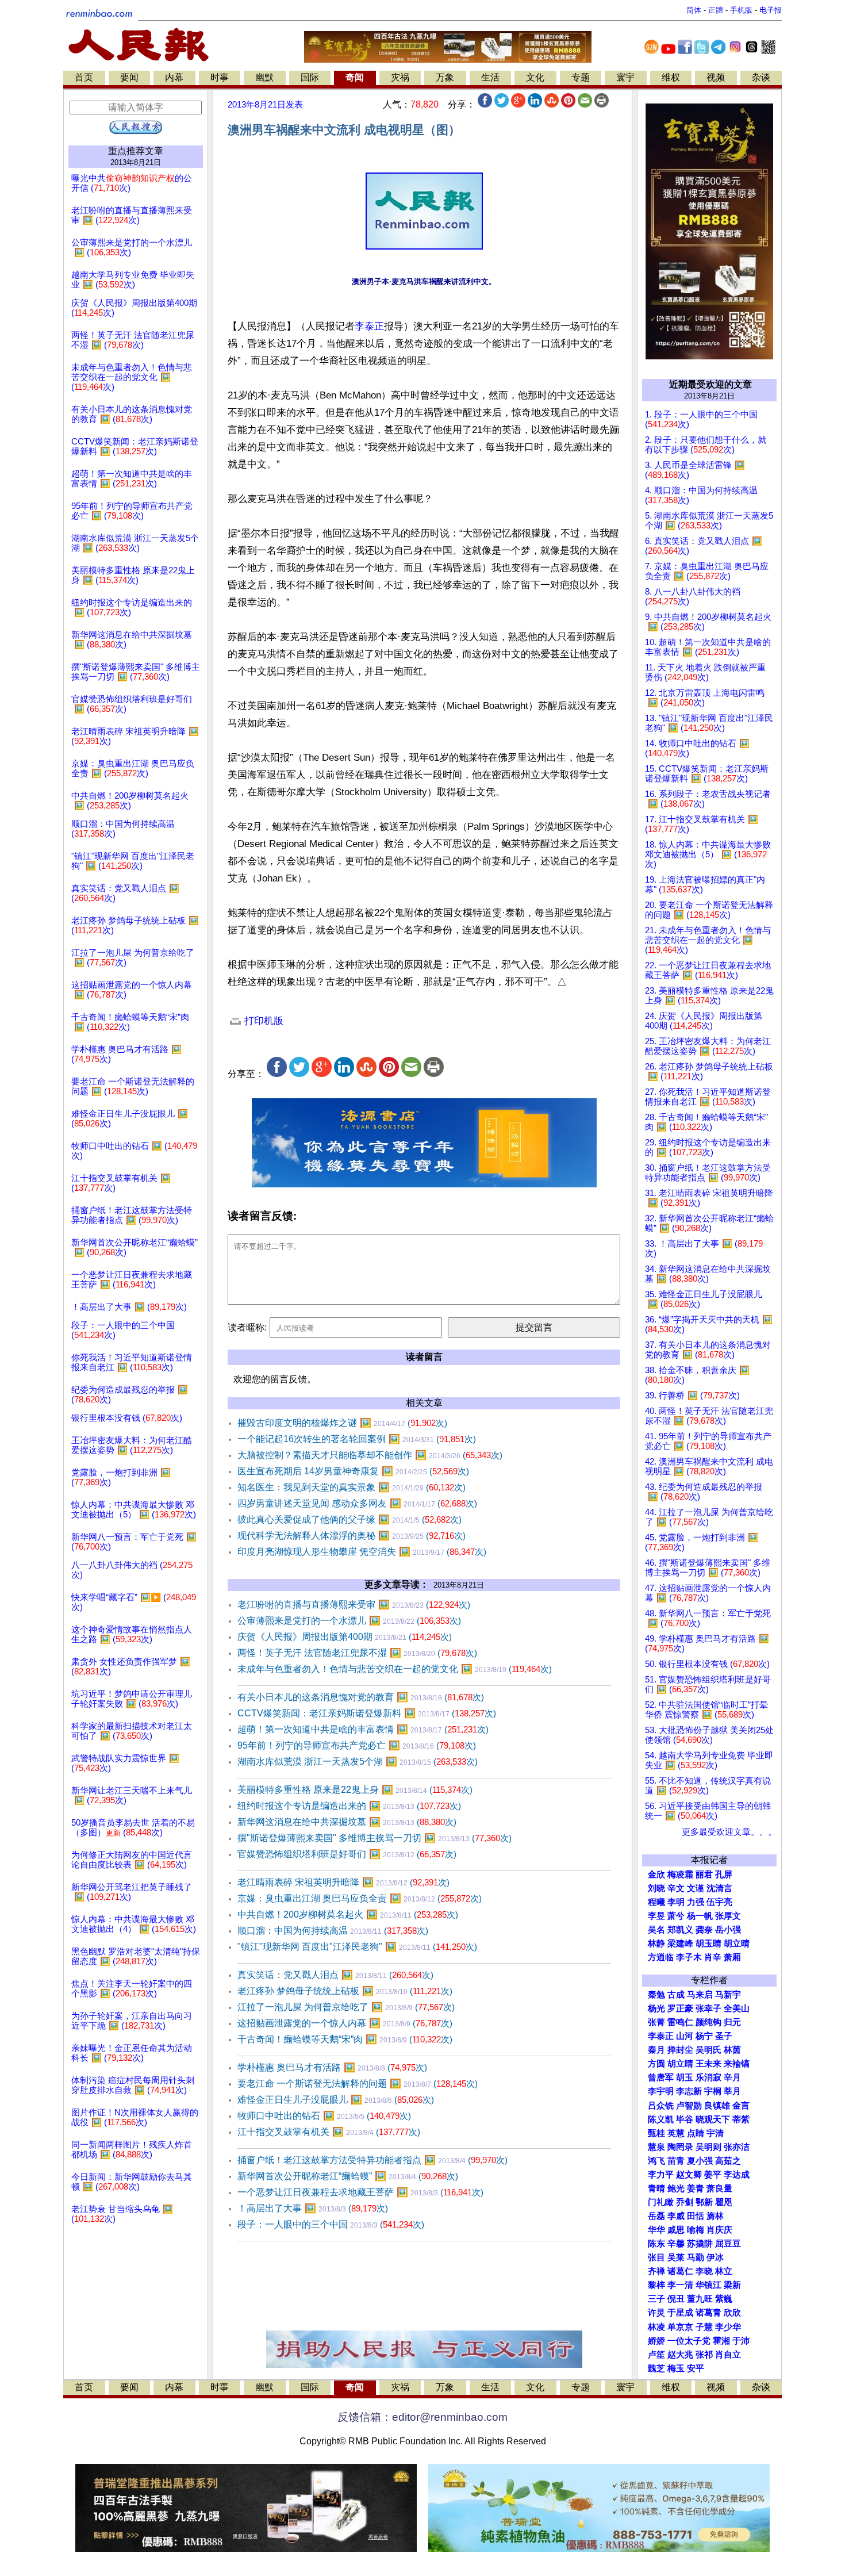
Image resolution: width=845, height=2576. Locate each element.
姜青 (696, 2188)
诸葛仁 (680, 2271)
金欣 (656, 1874)
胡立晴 (737, 1943)
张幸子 (708, 2008)
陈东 (656, 2244)
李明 (676, 1902)
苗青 (676, 2161)
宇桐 (713, 2091)
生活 (490, 77)
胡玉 (685, 2077)
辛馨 (676, 2244)
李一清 (680, 2285)
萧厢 (732, 1957)
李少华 (728, 2327)
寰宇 (625, 77)
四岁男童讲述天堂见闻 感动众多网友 (357, 1503)
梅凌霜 (680, 1874)
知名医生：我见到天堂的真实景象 (352, 1487)
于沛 (741, 2341)
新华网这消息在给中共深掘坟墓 (347, 1822)
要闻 (129, 77)
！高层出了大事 (313, 2208)
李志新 (689, 2091)
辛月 (732, 2077)
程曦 (656, 1902)
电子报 (771, 10)
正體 (716, 10)
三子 (656, 2299)
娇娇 (656, 2341)
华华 (656, 2230)
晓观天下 (713, 2119)
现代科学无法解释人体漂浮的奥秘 (352, 1536)
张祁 (704, 2355)
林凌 (656, 2327)
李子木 (689, 1957)
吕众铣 (661, 2106)
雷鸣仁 (680, 2022)
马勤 (696, 2257)
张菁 (656, 2022)
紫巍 (724, 2299)
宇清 (715, 2133)
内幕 (174, 77)
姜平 (713, 2175)
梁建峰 (680, 1943)
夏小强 (700, 2161)
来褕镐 (737, 2064)
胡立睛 (680, 2064)
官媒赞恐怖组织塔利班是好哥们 (347, 1854)
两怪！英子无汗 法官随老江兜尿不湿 (357, 1653)
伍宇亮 (719, 1902)
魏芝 (656, 2368)
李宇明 (661, 2091)
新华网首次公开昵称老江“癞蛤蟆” (348, 2176)
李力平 (661, 2175)
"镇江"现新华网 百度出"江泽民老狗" (357, 1947)
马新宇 (728, 1995)
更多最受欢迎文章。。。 (729, 1832)
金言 (741, 2106)
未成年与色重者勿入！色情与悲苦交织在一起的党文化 (395, 1669)
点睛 (696, 2133)
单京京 (680, 2327)
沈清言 (719, 1888)
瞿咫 (724, 2202)
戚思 (676, 2230)
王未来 (708, 2064)
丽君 (704, 1874)
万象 (445, 77)
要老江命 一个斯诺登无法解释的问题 (358, 2084)
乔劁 (685, 2202)
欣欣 (732, 2313)
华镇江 (708, 2285)
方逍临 (661, 1957)
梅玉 (676, 2368)
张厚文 (728, 1916)
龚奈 (704, 1930)
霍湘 (721, 2341)
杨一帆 (700, 1916)
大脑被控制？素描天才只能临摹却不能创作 (370, 1455)
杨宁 (704, 2036)
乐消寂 (708, 2077)
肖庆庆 (719, 2230)
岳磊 (656, 2216)
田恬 (696, 2216)
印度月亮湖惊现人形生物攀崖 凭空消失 (362, 1552)
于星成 (680, 2313)
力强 (696, 1902)
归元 (732, 2022)
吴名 (656, 1930)
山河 (685, 2036)
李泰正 (369, 326)
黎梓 (656, 2285)
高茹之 (728, 2161)
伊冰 (715, 2257)
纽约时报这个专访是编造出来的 (349, 1806)
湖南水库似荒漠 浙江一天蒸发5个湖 (358, 1762)
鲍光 (676, 2188)
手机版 (741, 10)
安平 (696, 2368)
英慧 (676, 2133)
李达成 (737, 2175)
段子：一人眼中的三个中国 (331, 2224)
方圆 (656, 2064)
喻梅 (696, 2230)
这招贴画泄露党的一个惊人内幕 (345, 2023)
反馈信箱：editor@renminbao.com (422, 2417)
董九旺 (700, 2299)
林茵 (732, 2050)
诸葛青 (708, 2313)
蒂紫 (741, 2119)
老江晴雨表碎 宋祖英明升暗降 (343, 1882)
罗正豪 (680, 2008)
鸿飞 (656, 2161)
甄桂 (656, 2133)
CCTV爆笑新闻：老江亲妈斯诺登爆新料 (367, 1713)
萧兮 (676, 1916)
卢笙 (656, 2355)
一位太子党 (689, 2341)
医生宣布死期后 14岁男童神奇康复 (353, 1471)
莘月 (732, 2091)
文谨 (696, 1888)
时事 (220, 77)
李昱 (656, 1916)
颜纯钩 (708, 2022)
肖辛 (713, 1957)
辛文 (676, 1888)
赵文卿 (689, 2175)
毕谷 (685, 2119)
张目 (656, 2257)
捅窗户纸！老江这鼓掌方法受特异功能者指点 (372, 2160)
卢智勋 (689, 2106)
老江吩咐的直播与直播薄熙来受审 (354, 1605)
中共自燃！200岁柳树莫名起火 (348, 1914)
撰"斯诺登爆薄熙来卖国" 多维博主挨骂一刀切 (375, 1838)
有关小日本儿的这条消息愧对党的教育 (361, 1697)
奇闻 (355, 77)
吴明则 (708, 2147)
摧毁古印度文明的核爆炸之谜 (342, 1423)
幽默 (264, 77)
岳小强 (728, 1930)
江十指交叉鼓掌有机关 (329, 2132)
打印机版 (262, 1021)
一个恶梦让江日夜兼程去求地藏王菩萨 (360, 2192)
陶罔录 (680, 2147)
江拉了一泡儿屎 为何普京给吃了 (346, 2007)
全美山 (737, 2008)
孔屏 (724, 1874)
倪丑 (676, 2299)
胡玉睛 (708, 1943)
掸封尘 (680, 2050)
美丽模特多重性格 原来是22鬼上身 (355, 1790)
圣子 (724, 2036)
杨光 (656, 2008)
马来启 (700, 1995)
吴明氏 (708, 2050)
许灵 (656, 2313)
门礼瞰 (661, 2202)
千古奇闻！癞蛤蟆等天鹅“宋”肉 (345, 2039)
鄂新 (704, 2202)
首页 (84, 77)
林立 (724, 2271)
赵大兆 (680, 2355)
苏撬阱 (700, 2244)
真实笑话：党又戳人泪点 (335, 1975)
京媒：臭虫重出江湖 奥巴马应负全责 (360, 1898)
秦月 (656, 2050)
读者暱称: (247, 1327)
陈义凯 (661, 2119)
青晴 (656, 2188)
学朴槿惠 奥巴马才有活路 (332, 2067)
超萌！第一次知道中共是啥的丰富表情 (363, 1729)
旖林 (715, 2216)
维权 (671, 77)
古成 (676, 1995)
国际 (310, 77)
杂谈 (761, 77)
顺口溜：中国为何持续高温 (333, 1931)
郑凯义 (680, 1930)
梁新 (732, 2285)
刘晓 (656, 1888)
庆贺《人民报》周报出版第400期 (345, 1637)
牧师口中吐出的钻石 (324, 2116)
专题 (581, 77)
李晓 (704, 2271)
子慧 (704, 2327)
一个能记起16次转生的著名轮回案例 (357, 1439)
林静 (656, 1943)
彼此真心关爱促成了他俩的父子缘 (349, 1519)
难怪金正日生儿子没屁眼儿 (336, 2100)
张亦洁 (737, 2147)
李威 (676, 2216)
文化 (535, 77)
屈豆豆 (728, 2244)
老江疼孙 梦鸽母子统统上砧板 (345, 1991)
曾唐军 (661, 2077)
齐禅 (656, 2271)
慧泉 (656, 2147)
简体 (694, 10)
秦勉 (656, 1995)
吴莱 (676, 2257)
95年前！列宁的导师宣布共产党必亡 (357, 1745)
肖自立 (728, 2355)
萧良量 (719, 2188)
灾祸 (400, 77)
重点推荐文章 (136, 151)
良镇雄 (717, 2106)
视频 (716, 77)
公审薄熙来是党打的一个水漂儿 (349, 1621)
